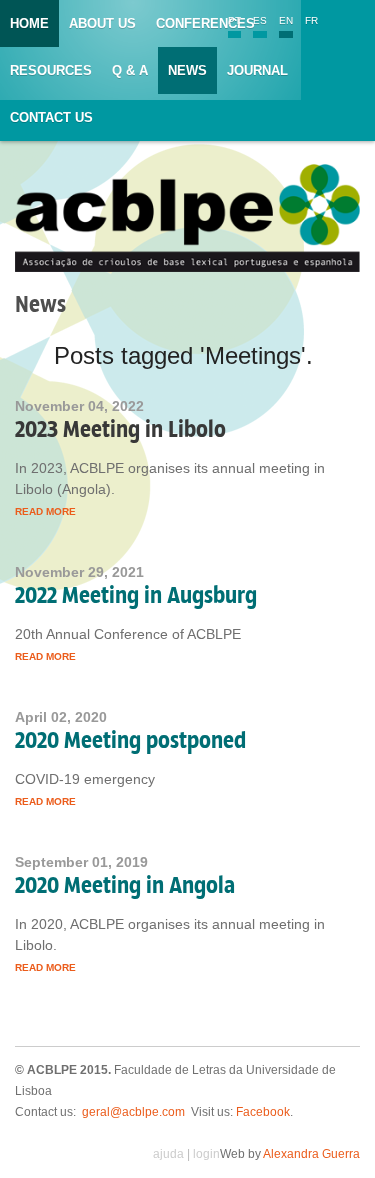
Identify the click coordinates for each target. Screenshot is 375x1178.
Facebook (263, 1112)
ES (260, 20)
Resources (51, 70)
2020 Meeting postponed (130, 740)
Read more (45, 511)
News (187, 70)
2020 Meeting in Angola (125, 885)
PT (234, 20)
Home (29, 23)
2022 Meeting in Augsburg (136, 595)
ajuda (168, 1154)
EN (286, 20)
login (206, 1154)
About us (102, 23)
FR (311, 20)
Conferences (205, 23)
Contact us (51, 117)
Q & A (130, 70)
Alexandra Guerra (311, 1154)
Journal (257, 70)
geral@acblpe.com (133, 1112)
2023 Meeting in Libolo (120, 429)
